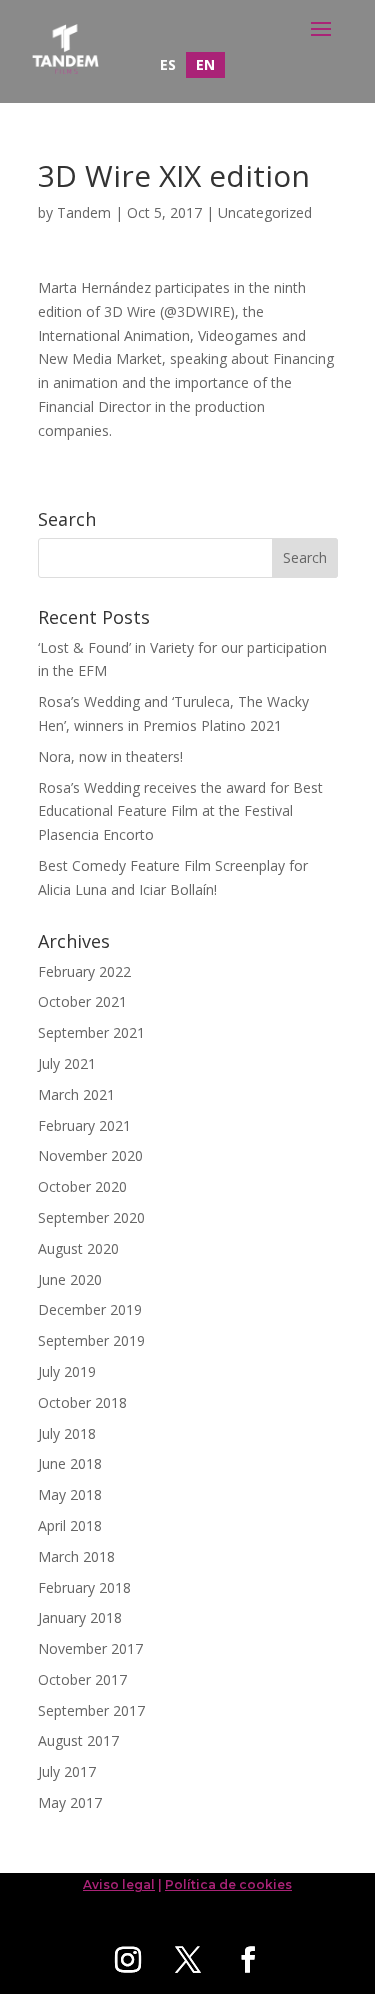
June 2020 (70, 1279)
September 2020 (91, 1217)
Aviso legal (119, 1884)
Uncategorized (265, 212)
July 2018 (67, 1433)
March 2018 (76, 1556)
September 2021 (91, 1032)
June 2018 (70, 1463)
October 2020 (82, 1186)
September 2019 (91, 1340)
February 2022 (84, 971)
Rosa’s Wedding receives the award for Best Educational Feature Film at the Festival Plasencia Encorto (180, 811)
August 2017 (78, 1740)
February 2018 (84, 1587)
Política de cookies (228, 1884)
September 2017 (91, 1710)
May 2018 (70, 1494)
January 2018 (80, 1617)
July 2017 (67, 1771)
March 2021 (76, 1094)
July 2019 (67, 1371)
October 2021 (82, 1001)
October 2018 (82, 1402)
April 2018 (70, 1525)
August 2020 (78, 1248)
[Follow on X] (188, 1960)
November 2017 (90, 1648)
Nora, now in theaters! (110, 756)
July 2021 (67, 1063)
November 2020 (90, 1155)
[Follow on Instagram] (128, 1960)
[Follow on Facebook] (248, 1960)
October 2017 (82, 1679)
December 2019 (90, 1309)
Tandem (84, 212)
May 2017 (70, 1802)
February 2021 (84, 1125)
